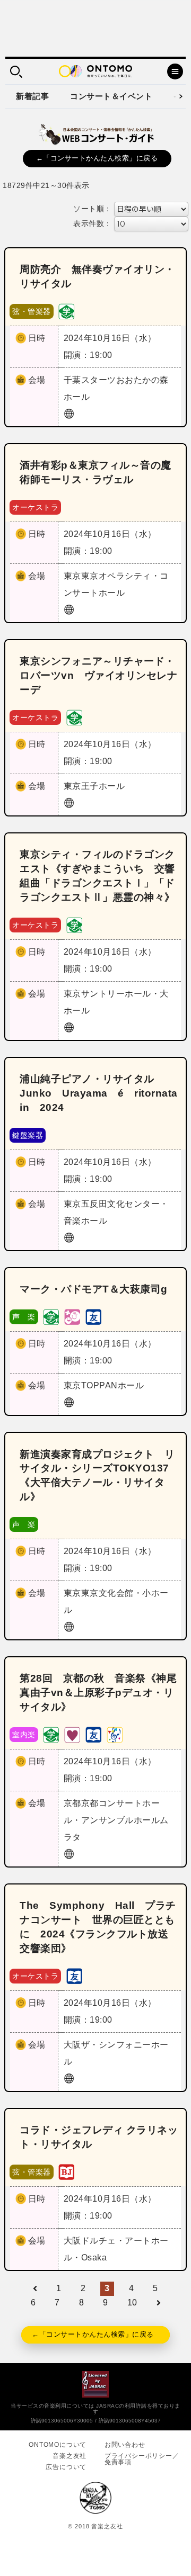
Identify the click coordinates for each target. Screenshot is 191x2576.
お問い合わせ (125, 2445)
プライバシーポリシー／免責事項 (142, 2459)
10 (132, 2303)
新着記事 (32, 96)
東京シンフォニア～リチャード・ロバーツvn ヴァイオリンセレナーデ (98, 675)
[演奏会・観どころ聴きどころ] (93, 1317)
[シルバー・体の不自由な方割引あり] (72, 1734)
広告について (66, 2467)
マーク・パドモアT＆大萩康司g (94, 1289)
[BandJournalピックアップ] (66, 2171)
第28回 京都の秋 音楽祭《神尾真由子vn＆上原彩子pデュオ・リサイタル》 (98, 1693)
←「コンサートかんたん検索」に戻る (97, 158)
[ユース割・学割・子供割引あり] (66, 311)
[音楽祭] (115, 1734)
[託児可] (72, 1317)
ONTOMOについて (58, 2445)
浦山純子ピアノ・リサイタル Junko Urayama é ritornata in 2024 (104, 1093)
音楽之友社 (70, 2456)
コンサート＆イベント (111, 96)
